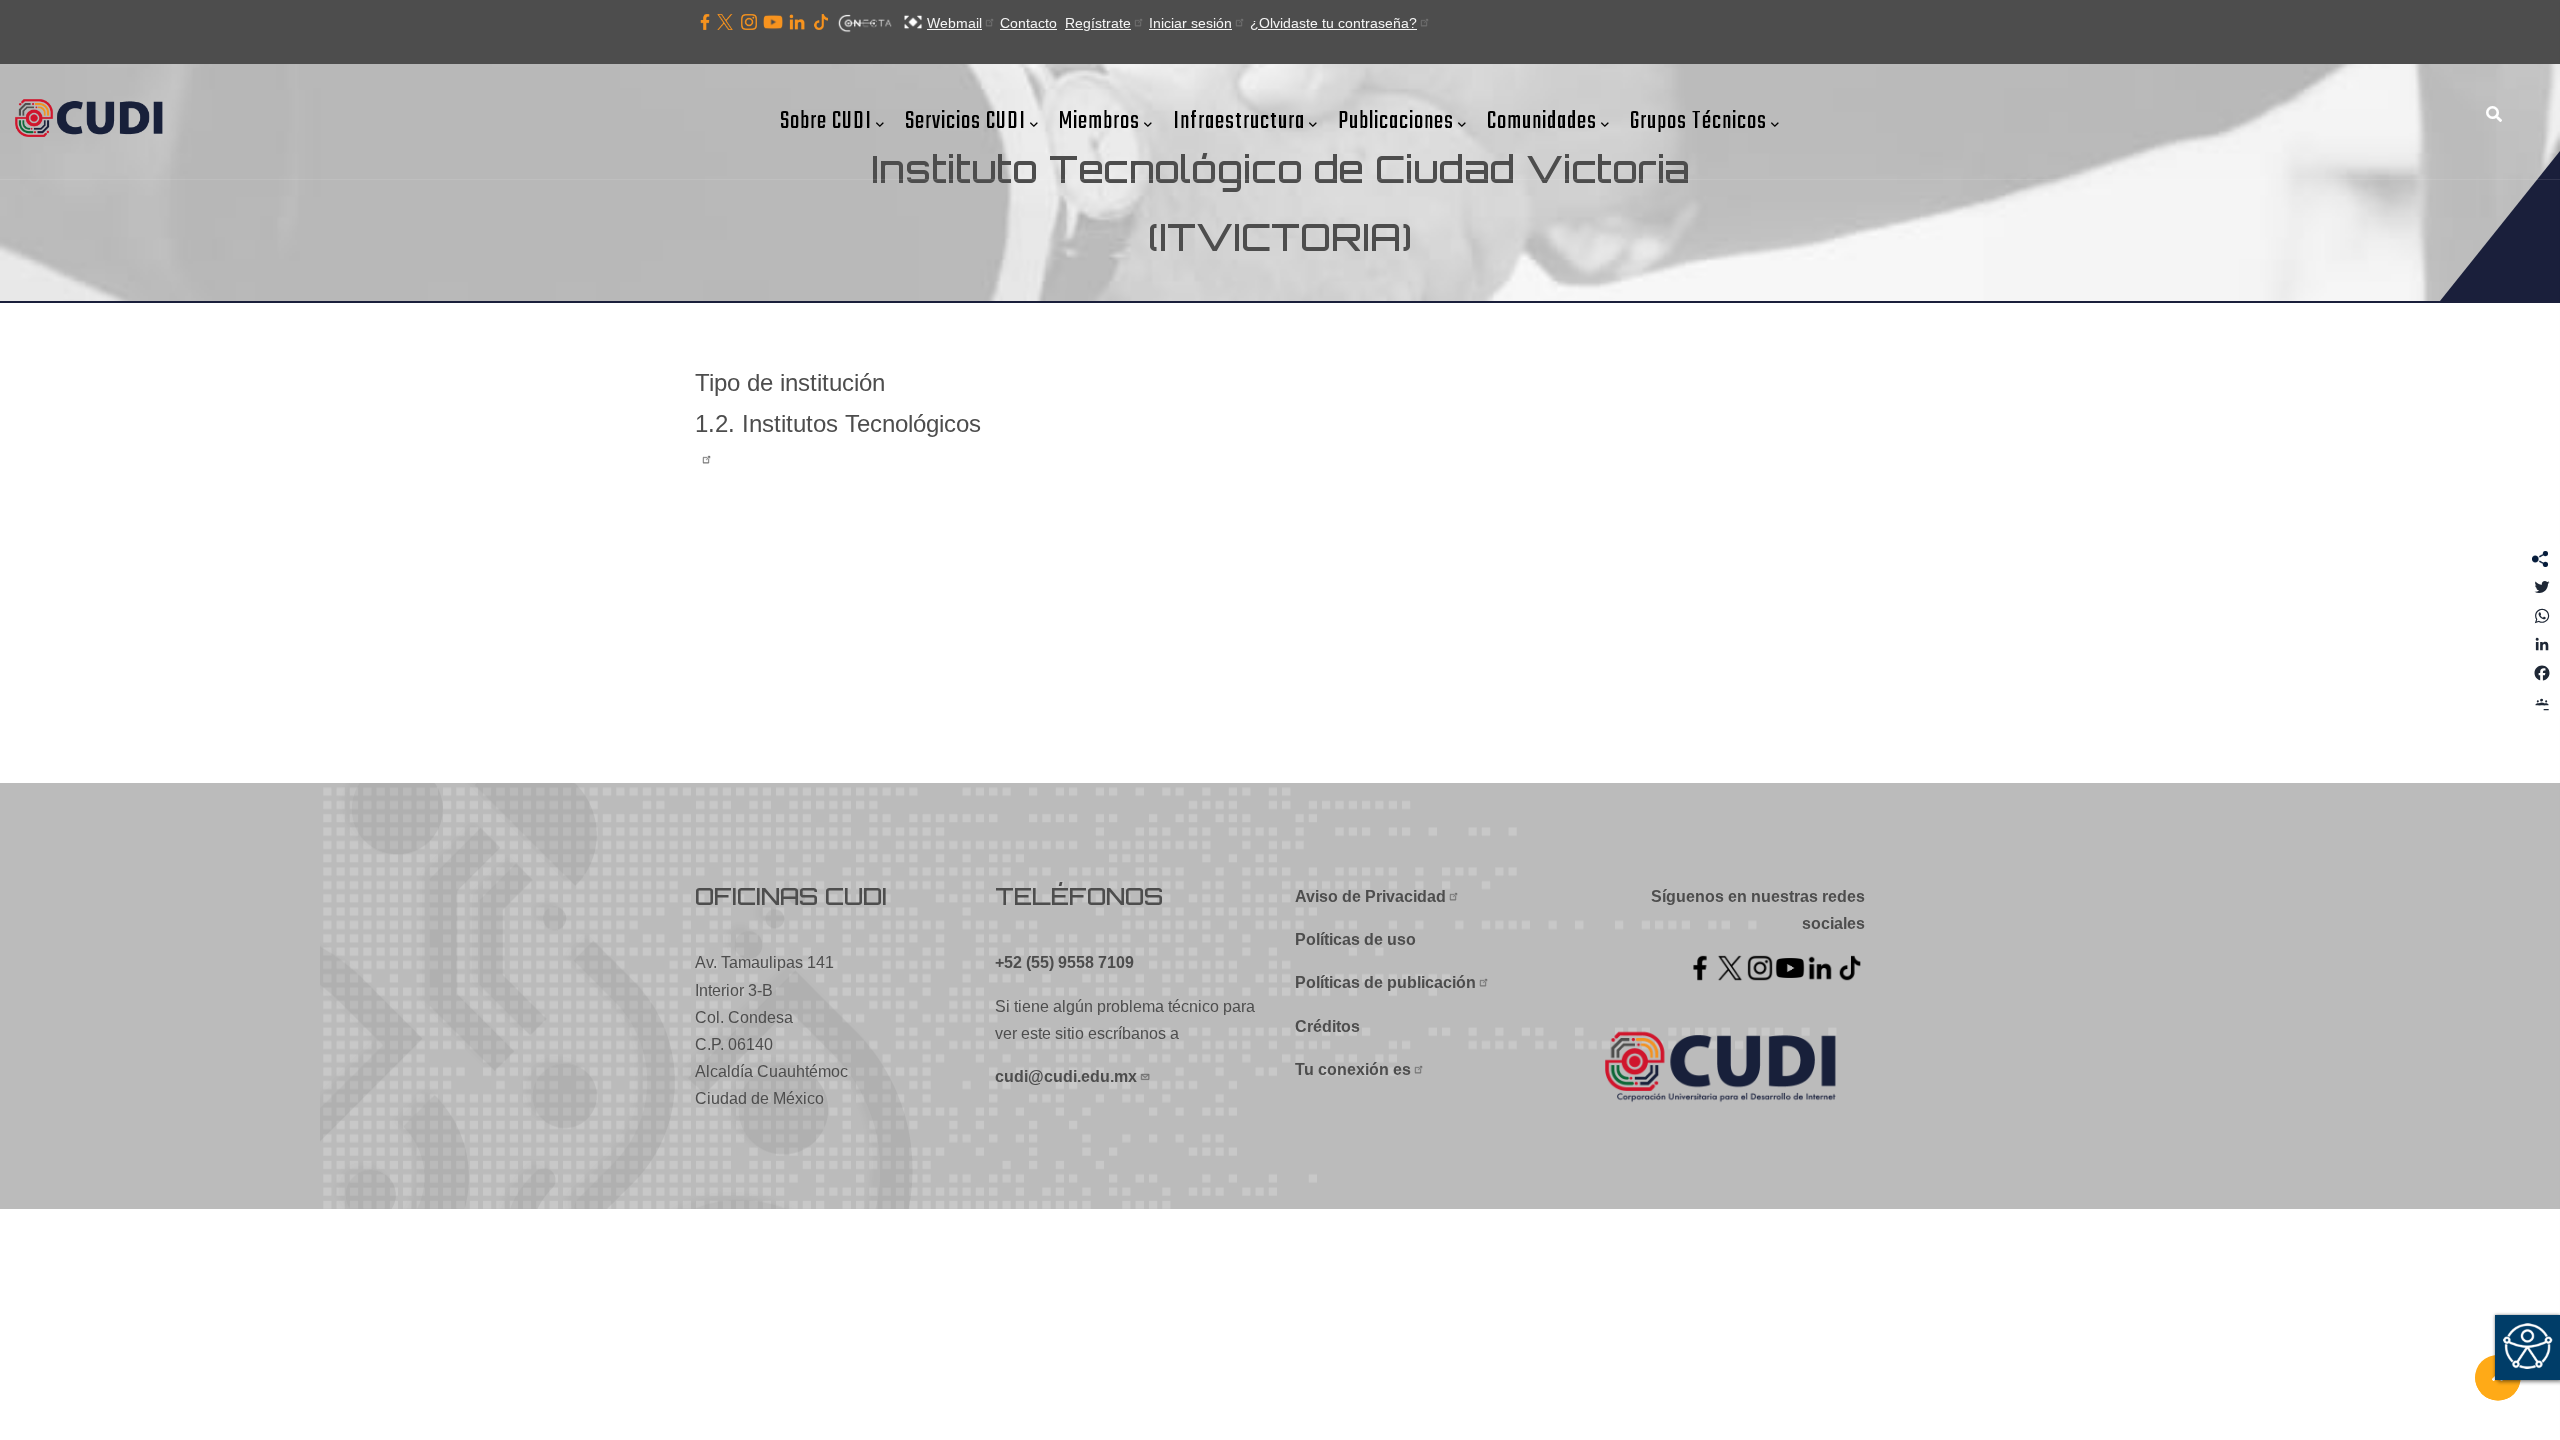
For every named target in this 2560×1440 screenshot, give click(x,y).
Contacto (1028, 23)
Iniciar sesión (1190, 23)
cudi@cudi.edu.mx (1066, 1076)
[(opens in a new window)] (705, 23)
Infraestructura (1239, 121)
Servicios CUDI (965, 121)
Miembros (1099, 121)
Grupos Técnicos (1698, 121)
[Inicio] (95, 120)
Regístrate (1098, 23)
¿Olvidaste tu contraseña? (1333, 23)
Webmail (954, 23)
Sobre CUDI (826, 121)
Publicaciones (1396, 121)
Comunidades (1542, 121)
